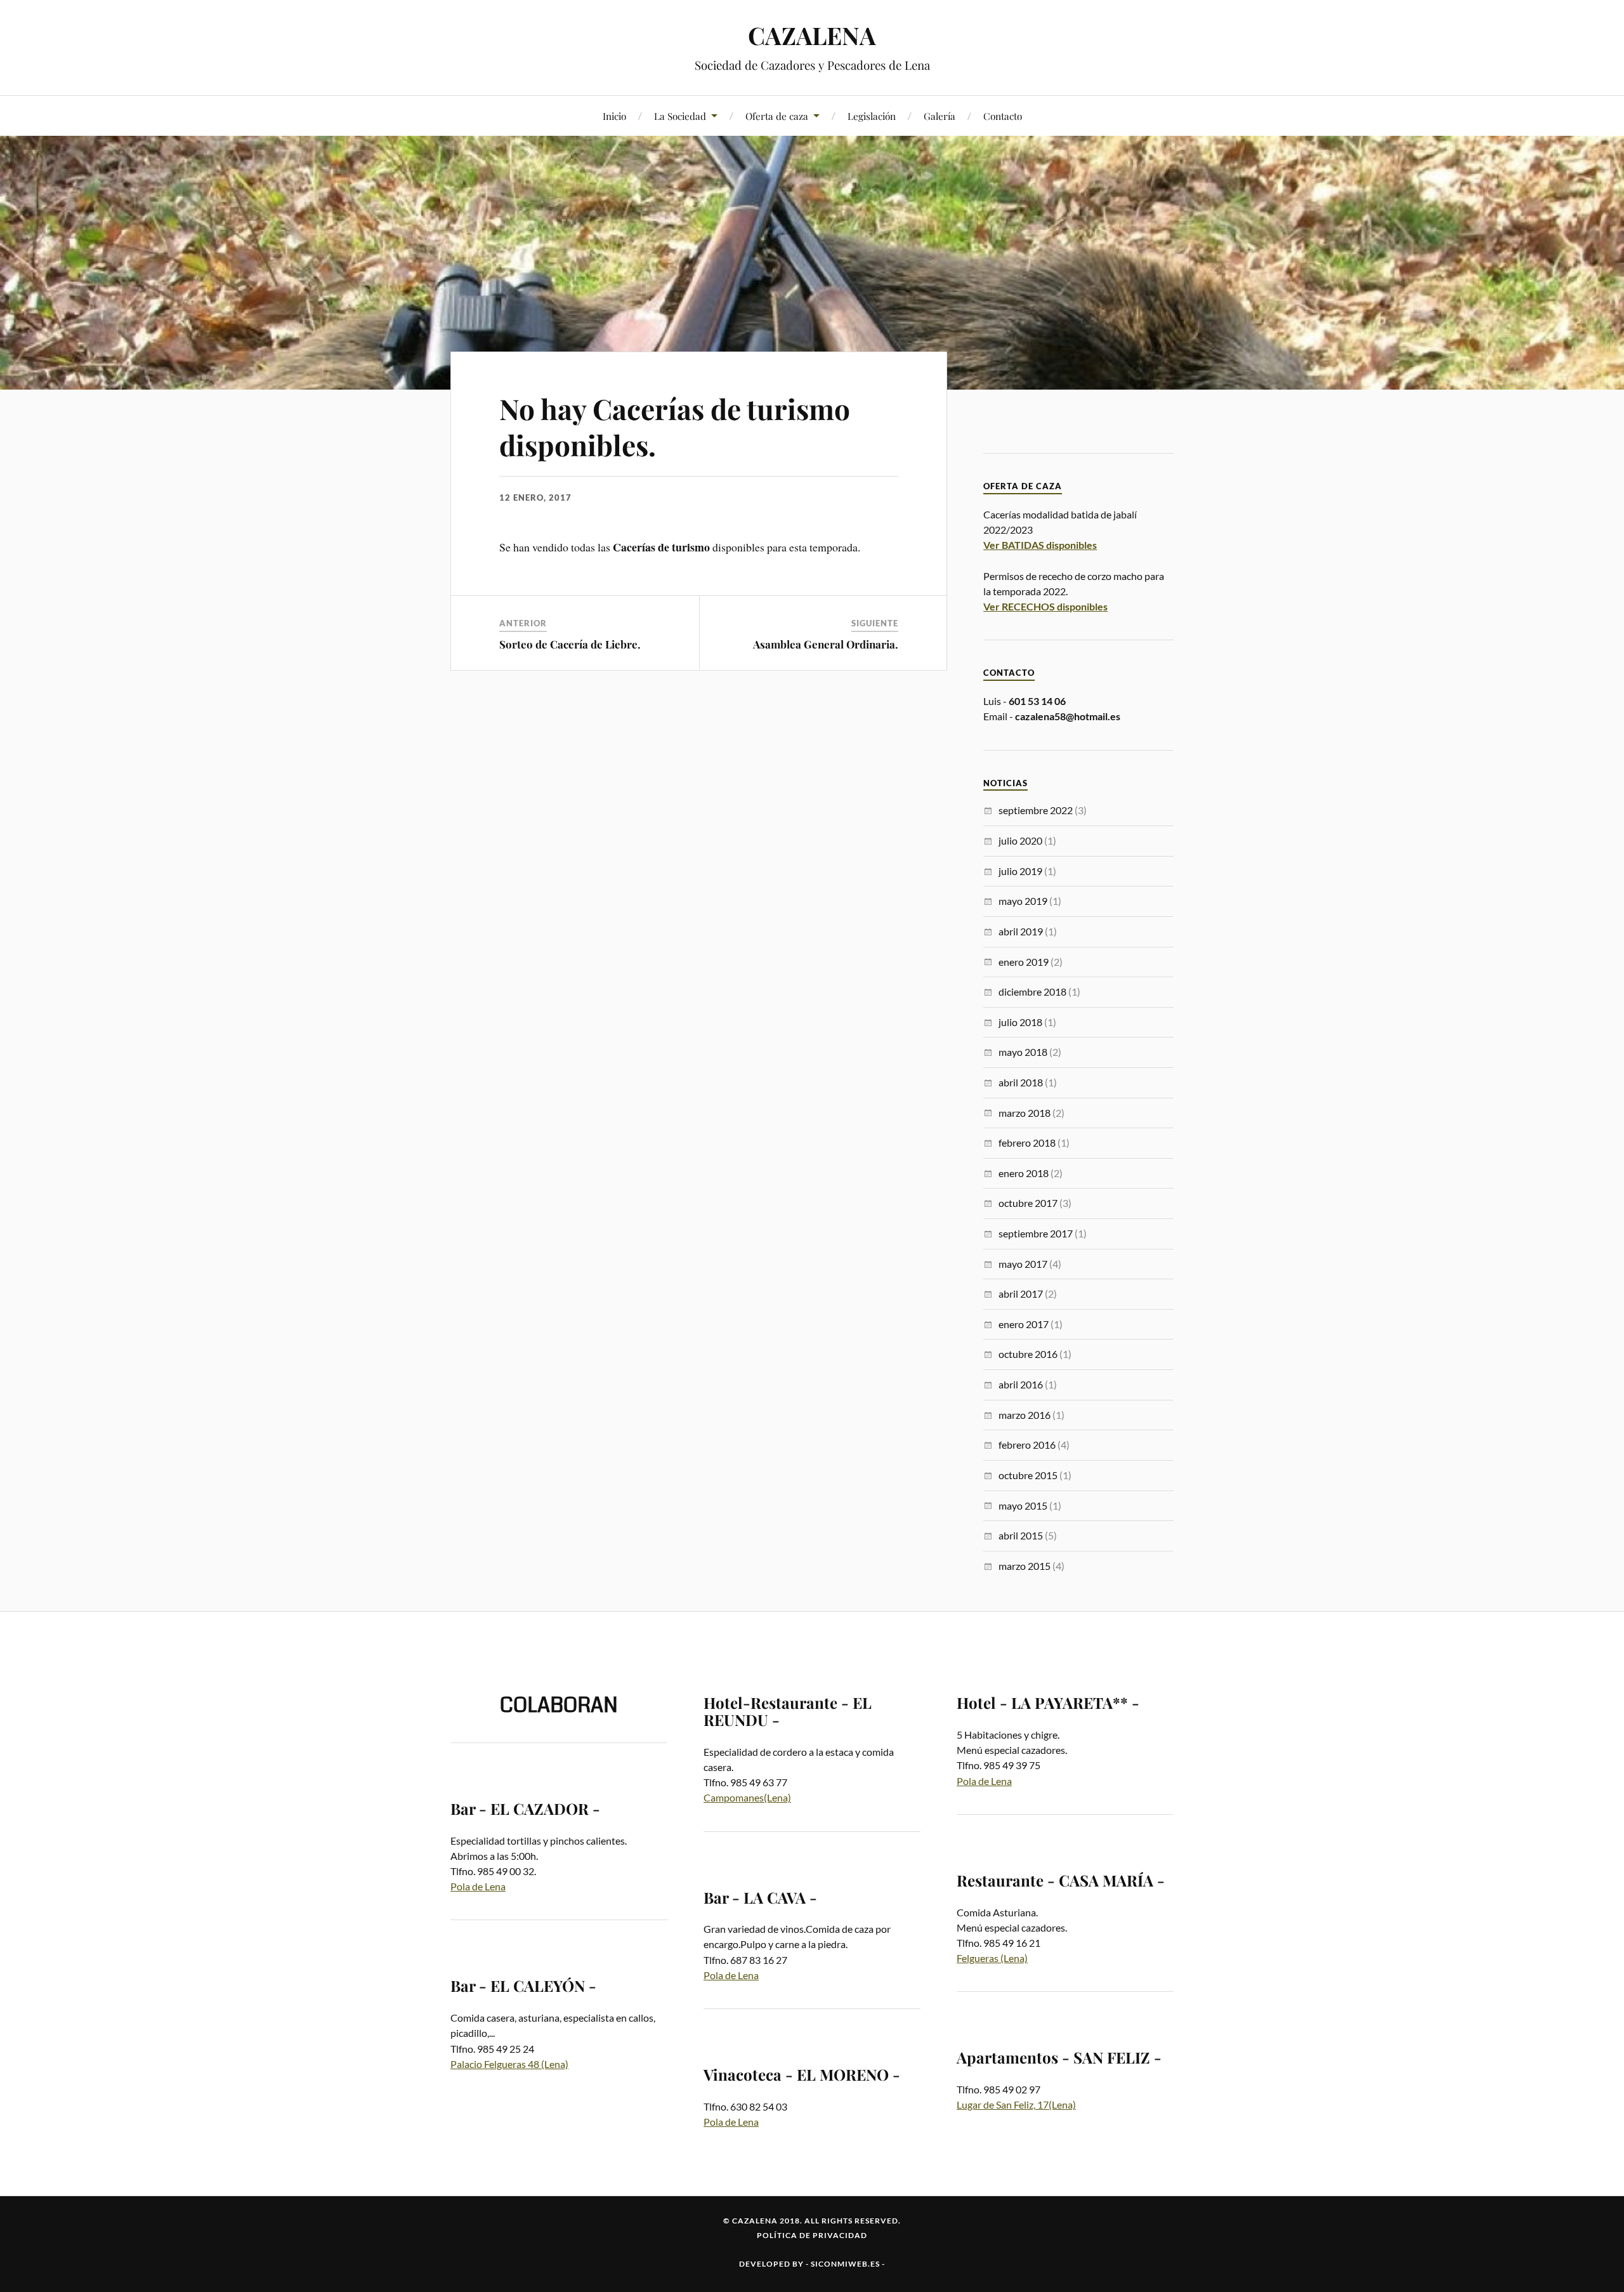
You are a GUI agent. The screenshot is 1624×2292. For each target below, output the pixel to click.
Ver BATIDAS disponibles (1040, 545)
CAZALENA (812, 35)
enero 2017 (1024, 1324)
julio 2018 (1020, 1022)
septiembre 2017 (1036, 1233)
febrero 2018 (1027, 1143)
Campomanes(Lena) (747, 1797)
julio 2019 (1020, 871)
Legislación (872, 116)
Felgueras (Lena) (992, 1958)
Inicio (614, 116)
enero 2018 (1024, 1173)
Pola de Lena (478, 1886)
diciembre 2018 (1032, 991)
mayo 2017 (1023, 1264)
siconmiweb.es (845, 2264)
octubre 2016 (1028, 1354)
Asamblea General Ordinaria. (826, 644)
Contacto (1003, 116)
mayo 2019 (1023, 901)
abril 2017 (1021, 1294)
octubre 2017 (1028, 1203)
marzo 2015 (1025, 1566)
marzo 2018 (1025, 1113)
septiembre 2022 (1036, 810)
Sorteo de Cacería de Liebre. (570, 644)
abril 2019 (1021, 931)
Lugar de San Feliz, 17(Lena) (1016, 2104)
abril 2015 (1021, 1535)
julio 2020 (1020, 840)
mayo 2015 (1023, 1505)
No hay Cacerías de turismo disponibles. (675, 426)
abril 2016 (1021, 1384)
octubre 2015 (1028, 1475)
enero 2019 (1024, 962)
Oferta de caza (777, 116)
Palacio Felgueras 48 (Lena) (509, 2064)
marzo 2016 (1025, 1415)
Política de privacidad (812, 2235)
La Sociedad (680, 116)
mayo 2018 (1023, 1052)
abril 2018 (1021, 1082)
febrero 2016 (1027, 1445)
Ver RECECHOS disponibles (1045, 606)
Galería (940, 116)
